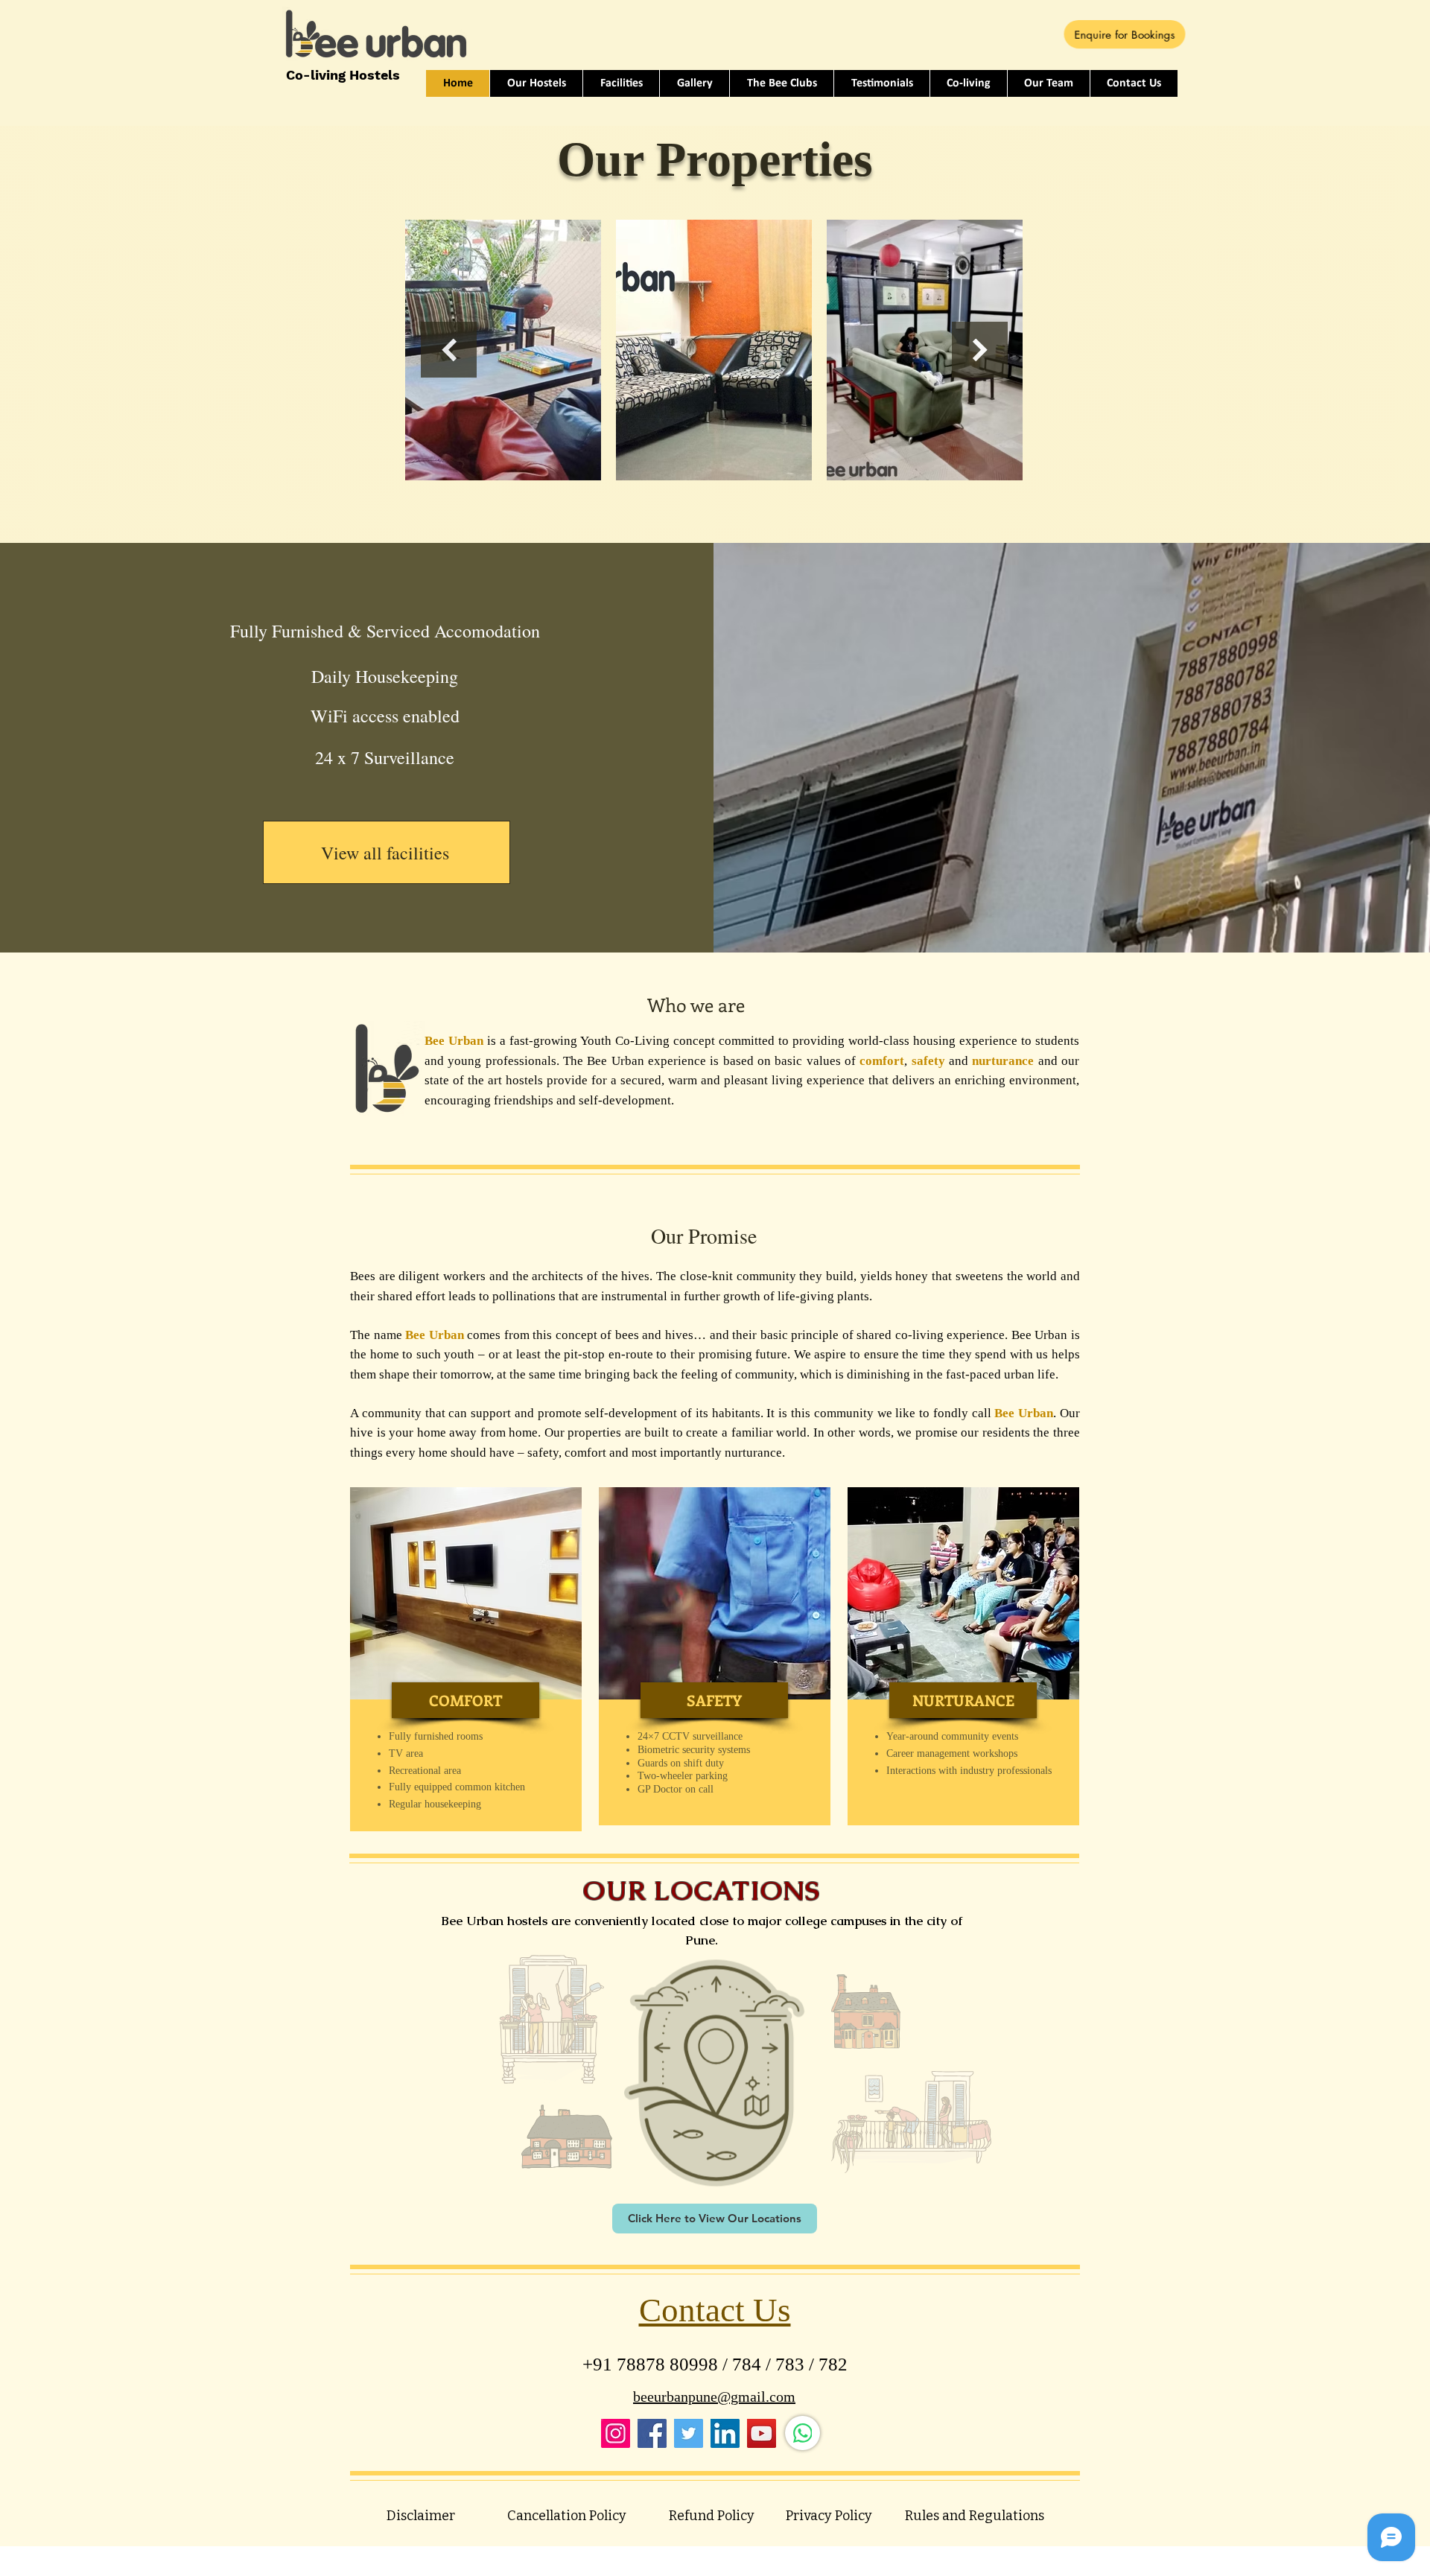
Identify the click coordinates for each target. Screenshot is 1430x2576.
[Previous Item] (449, 350)
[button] (465, 1700)
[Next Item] (980, 350)
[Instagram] (616, 2433)
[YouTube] (762, 2433)
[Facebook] (652, 2433)
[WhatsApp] (803, 2433)
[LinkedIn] (725, 2433)
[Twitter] (689, 2433)
